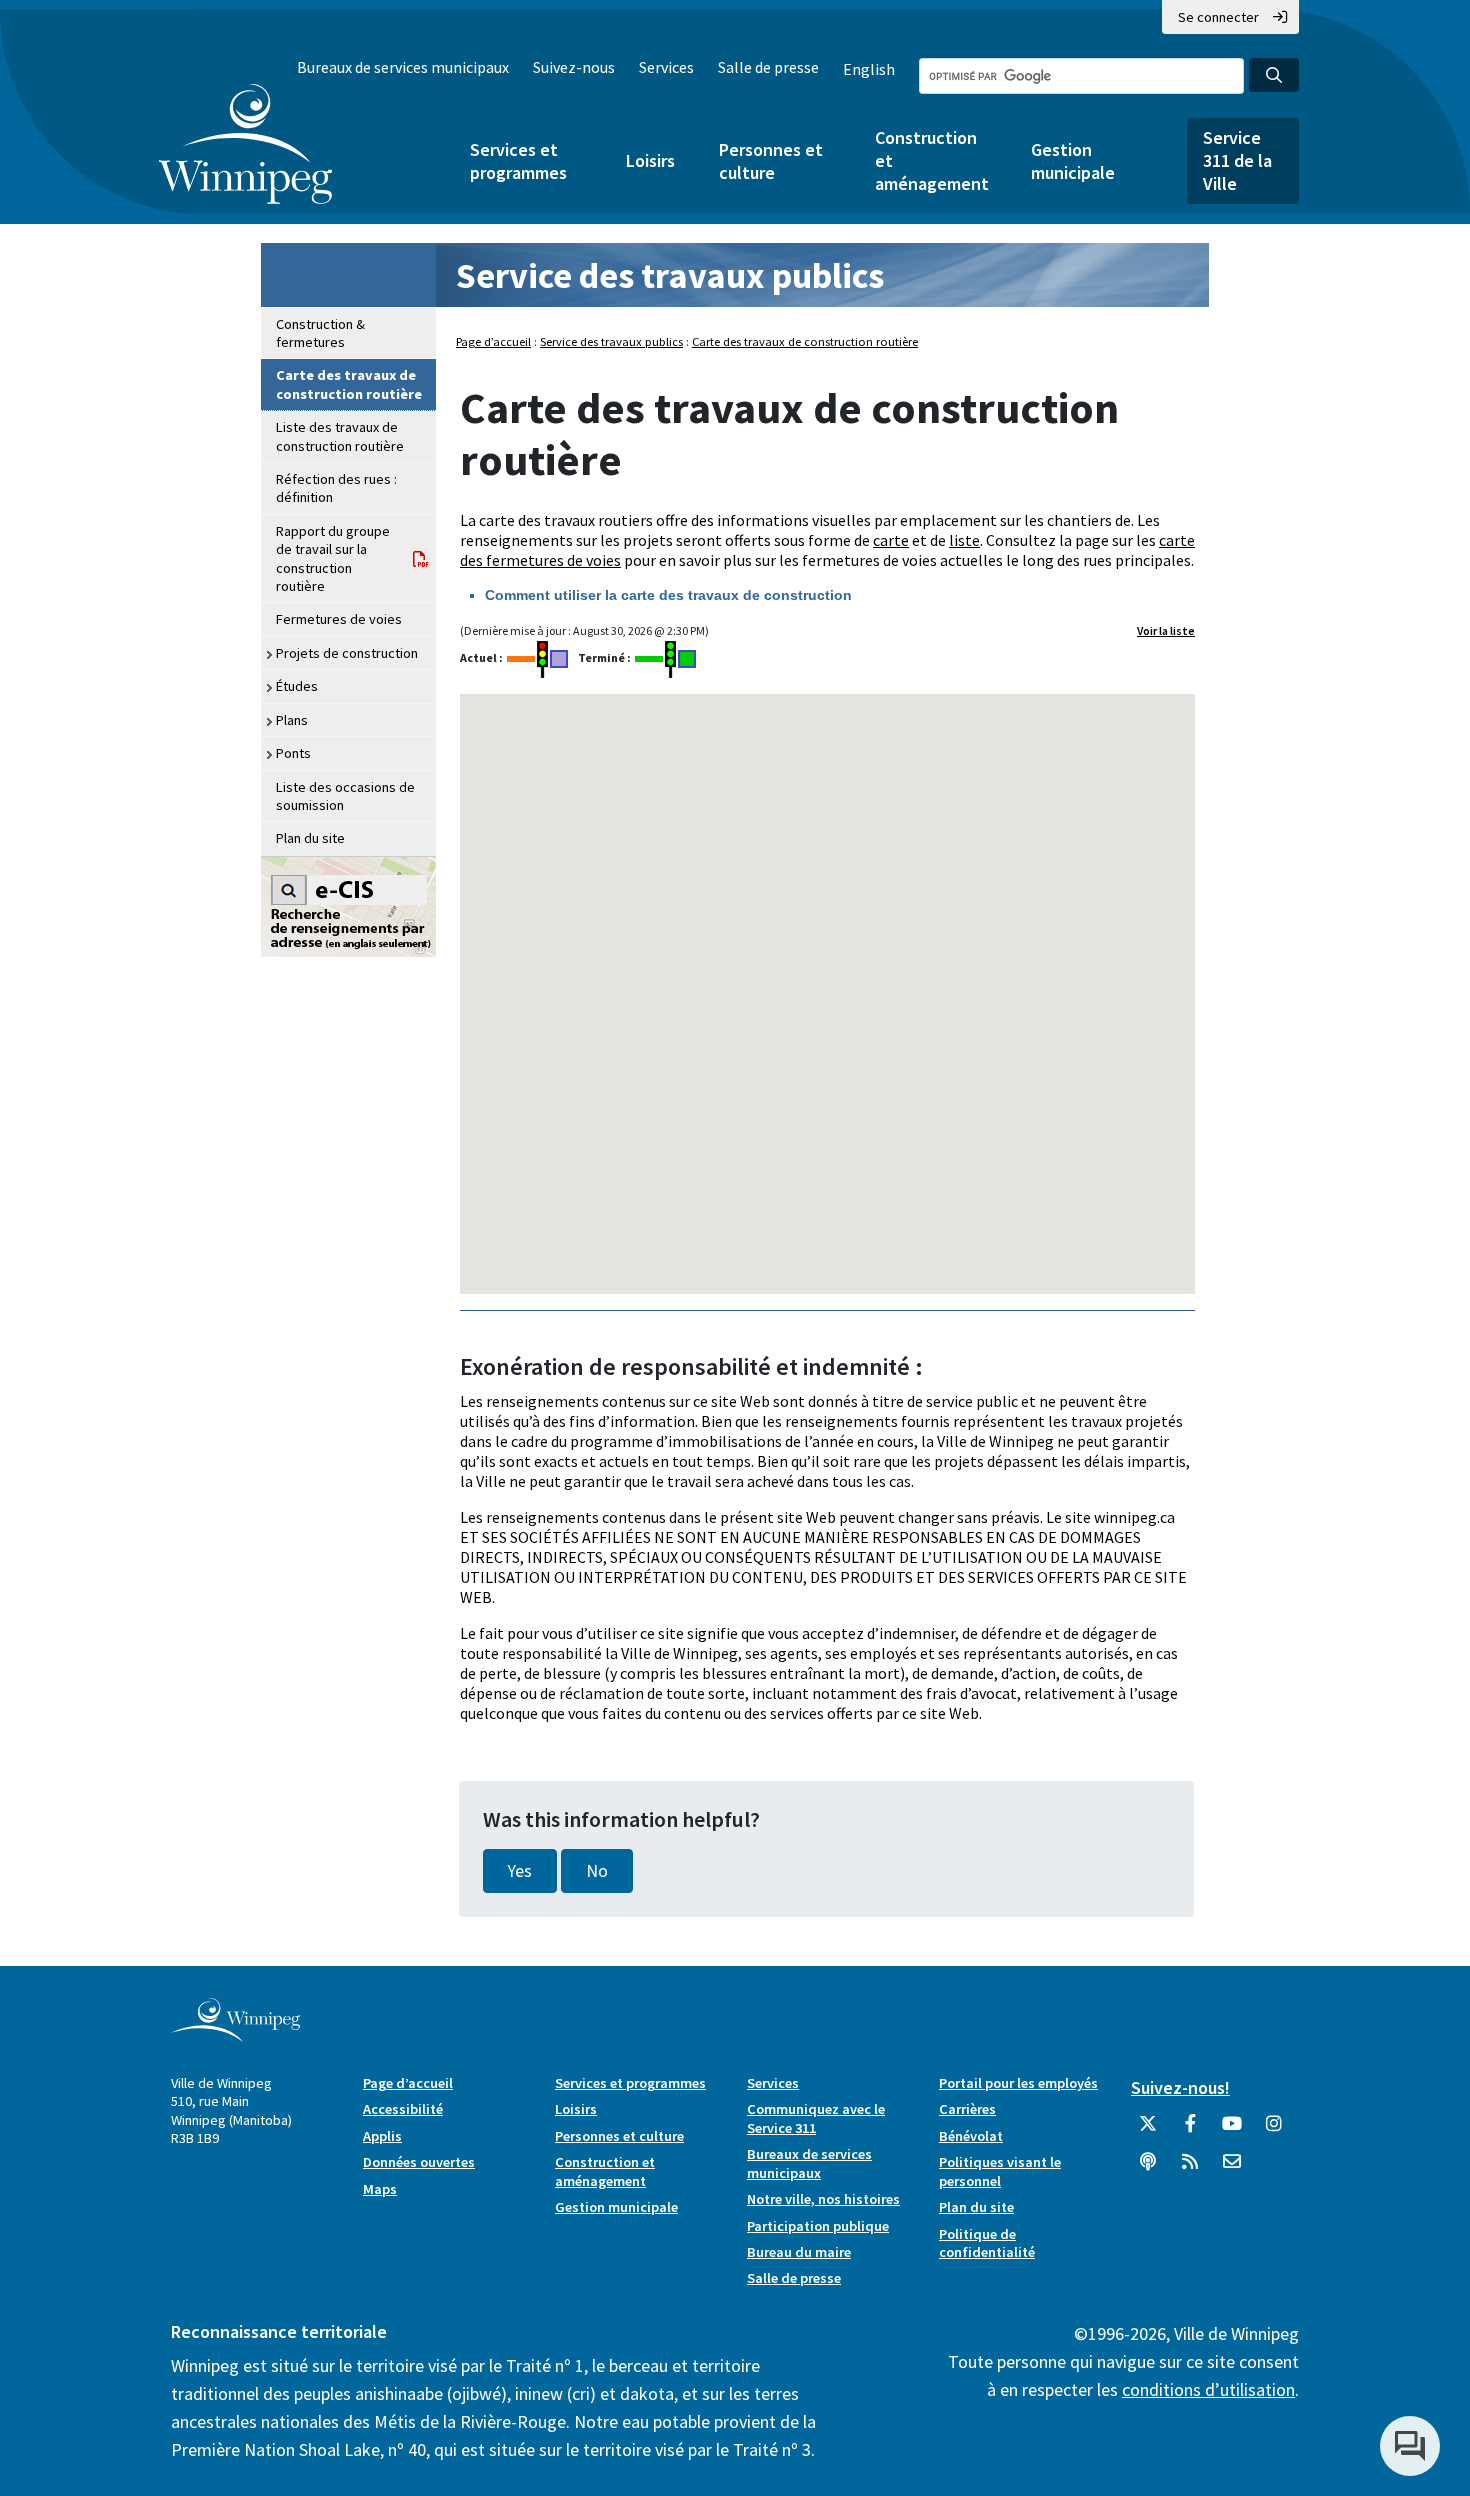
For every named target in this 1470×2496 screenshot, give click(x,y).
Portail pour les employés (1018, 2083)
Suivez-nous (574, 67)
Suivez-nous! (1180, 2087)
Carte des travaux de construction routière (349, 384)
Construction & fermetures (320, 333)
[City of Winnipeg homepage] (235, 2033)
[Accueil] (245, 144)
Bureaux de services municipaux (403, 67)
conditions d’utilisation (1208, 2389)
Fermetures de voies (339, 619)
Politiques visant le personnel (1000, 2171)
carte (891, 540)
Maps (380, 2189)
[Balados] (1148, 2169)
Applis (382, 2136)
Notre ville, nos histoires (823, 2199)
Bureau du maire (799, 2252)
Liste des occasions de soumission (345, 796)
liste (964, 540)
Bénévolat (971, 2136)
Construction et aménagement (931, 160)
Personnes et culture (771, 161)
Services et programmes (518, 161)
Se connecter (1218, 17)
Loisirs (650, 160)
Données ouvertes (419, 2162)
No (597, 1871)
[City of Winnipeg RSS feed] (1190, 2169)
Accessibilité (403, 2109)
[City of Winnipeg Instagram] (1274, 2131)
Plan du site (310, 838)
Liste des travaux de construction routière (340, 436)
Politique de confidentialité (987, 2243)
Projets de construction (347, 653)
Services (666, 67)
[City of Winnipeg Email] (1232, 2169)
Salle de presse (768, 67)
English (869, 69)
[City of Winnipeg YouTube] (1232, 2131)
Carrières (967, 2109)
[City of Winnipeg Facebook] (1190, 2131)
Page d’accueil (493, 341)
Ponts (293, 753)
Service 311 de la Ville (1237, 160)
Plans (292, 720)
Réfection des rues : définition (336, 488)
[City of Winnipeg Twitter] (1148, 2131)
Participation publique (818, 2226)
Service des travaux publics (670, 275)
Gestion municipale (1073, 161)
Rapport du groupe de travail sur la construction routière (333, 558)
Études (297, 686)
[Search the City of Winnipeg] (1274, 75)
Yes (520, 1871)
